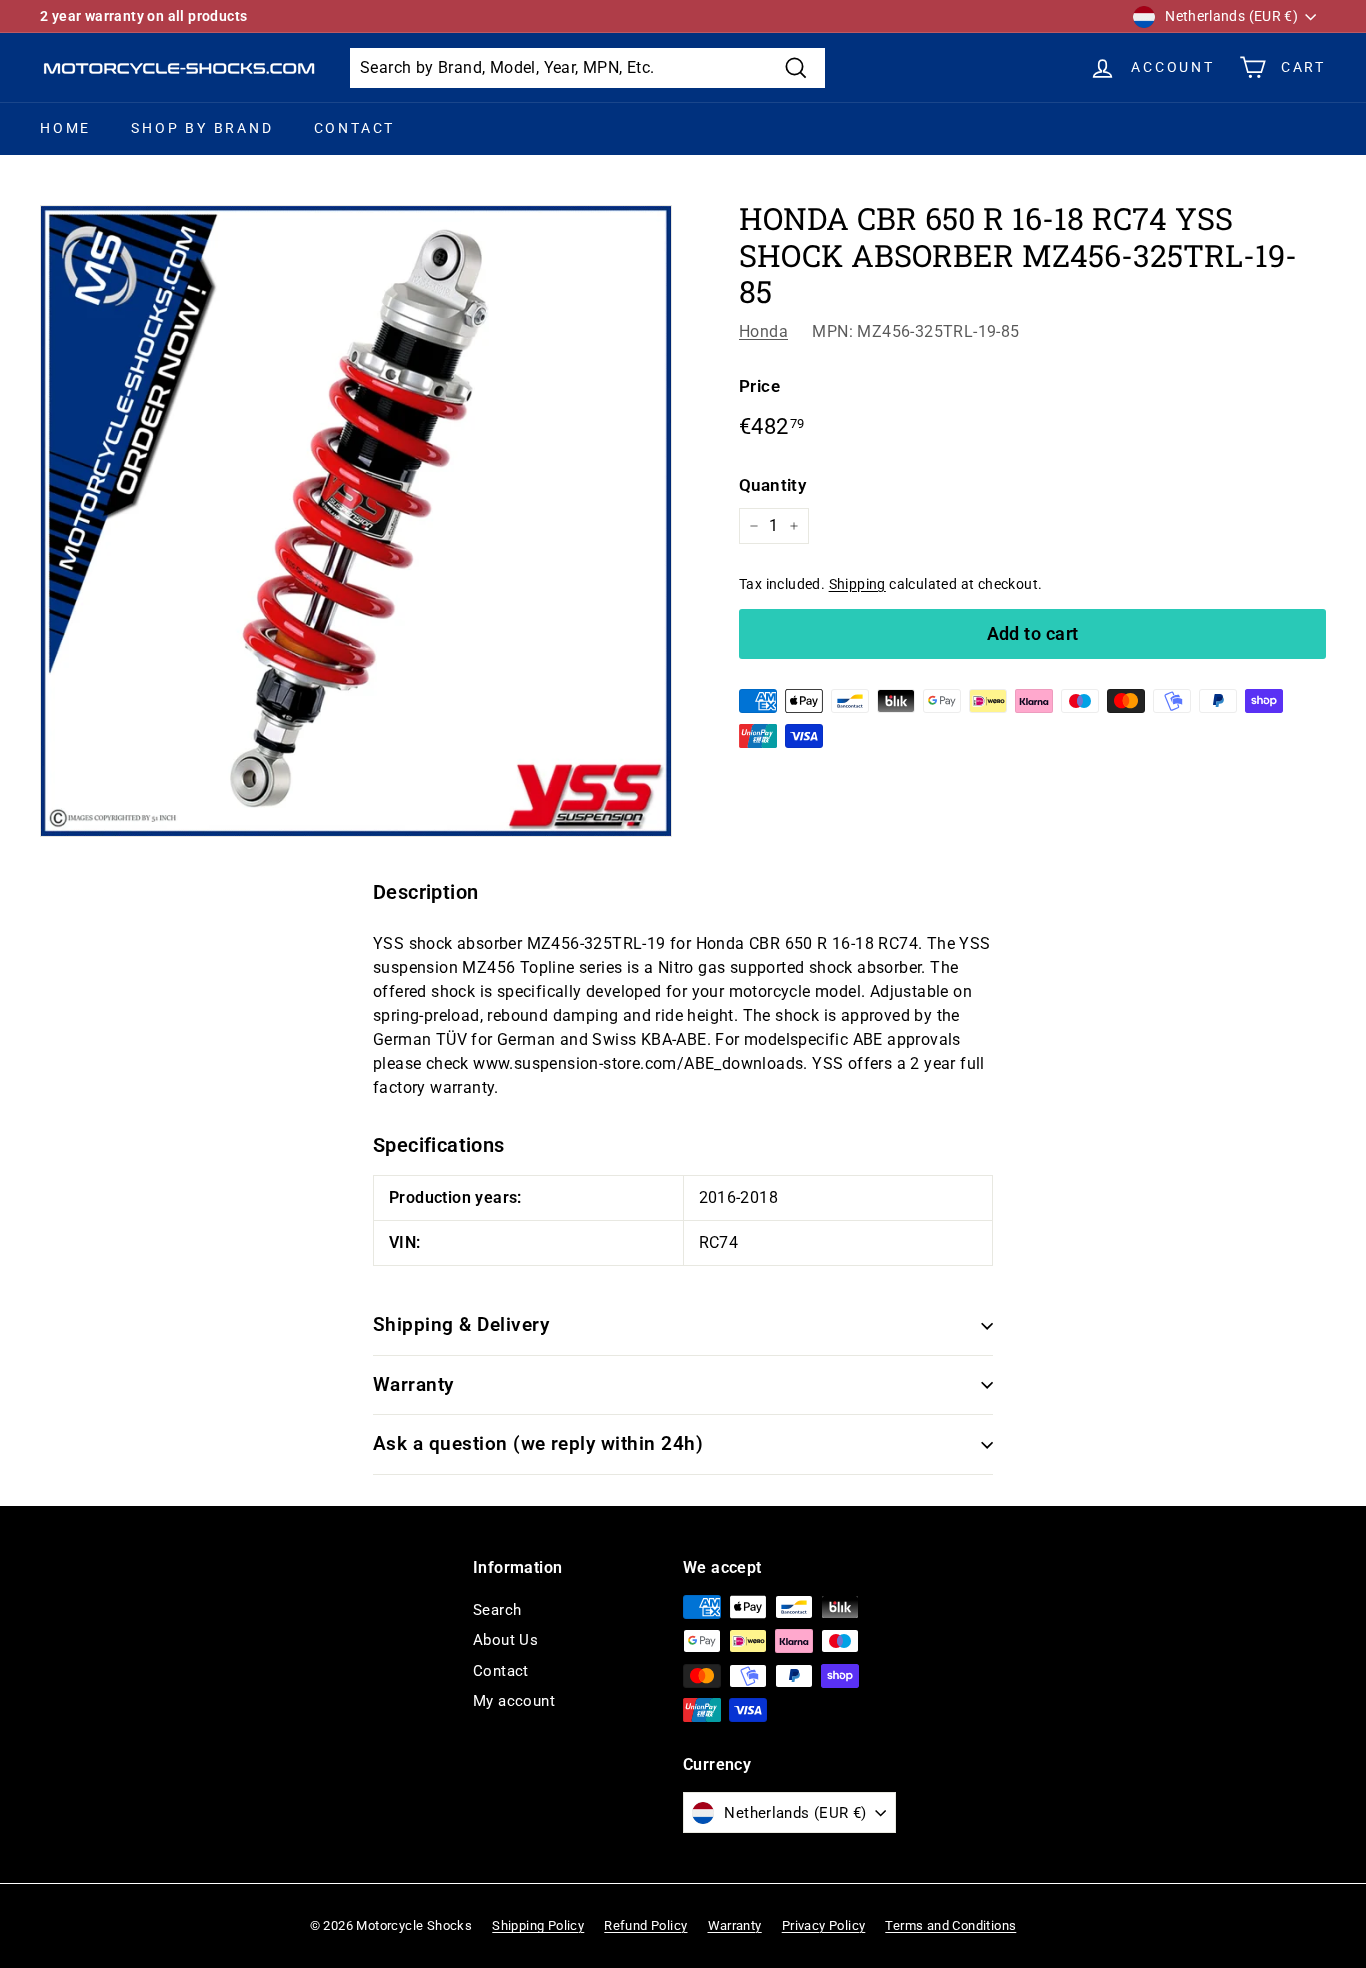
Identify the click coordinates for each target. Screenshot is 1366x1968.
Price (759, 386)
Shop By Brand (202, 128)
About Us (505, 1640)
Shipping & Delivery (461, 1324)
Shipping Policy (538, 1925)
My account (514, 1701)
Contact (355, 128)
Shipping (857, 584)
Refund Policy (645, 1925)
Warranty (413, 1384)
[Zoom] (356, 521)
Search (497, 1610)
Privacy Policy (824, 1925)
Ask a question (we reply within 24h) (538, 1443)
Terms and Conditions (950, 1925)
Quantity (772, 485)
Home (65, 128)
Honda (763, 331)
